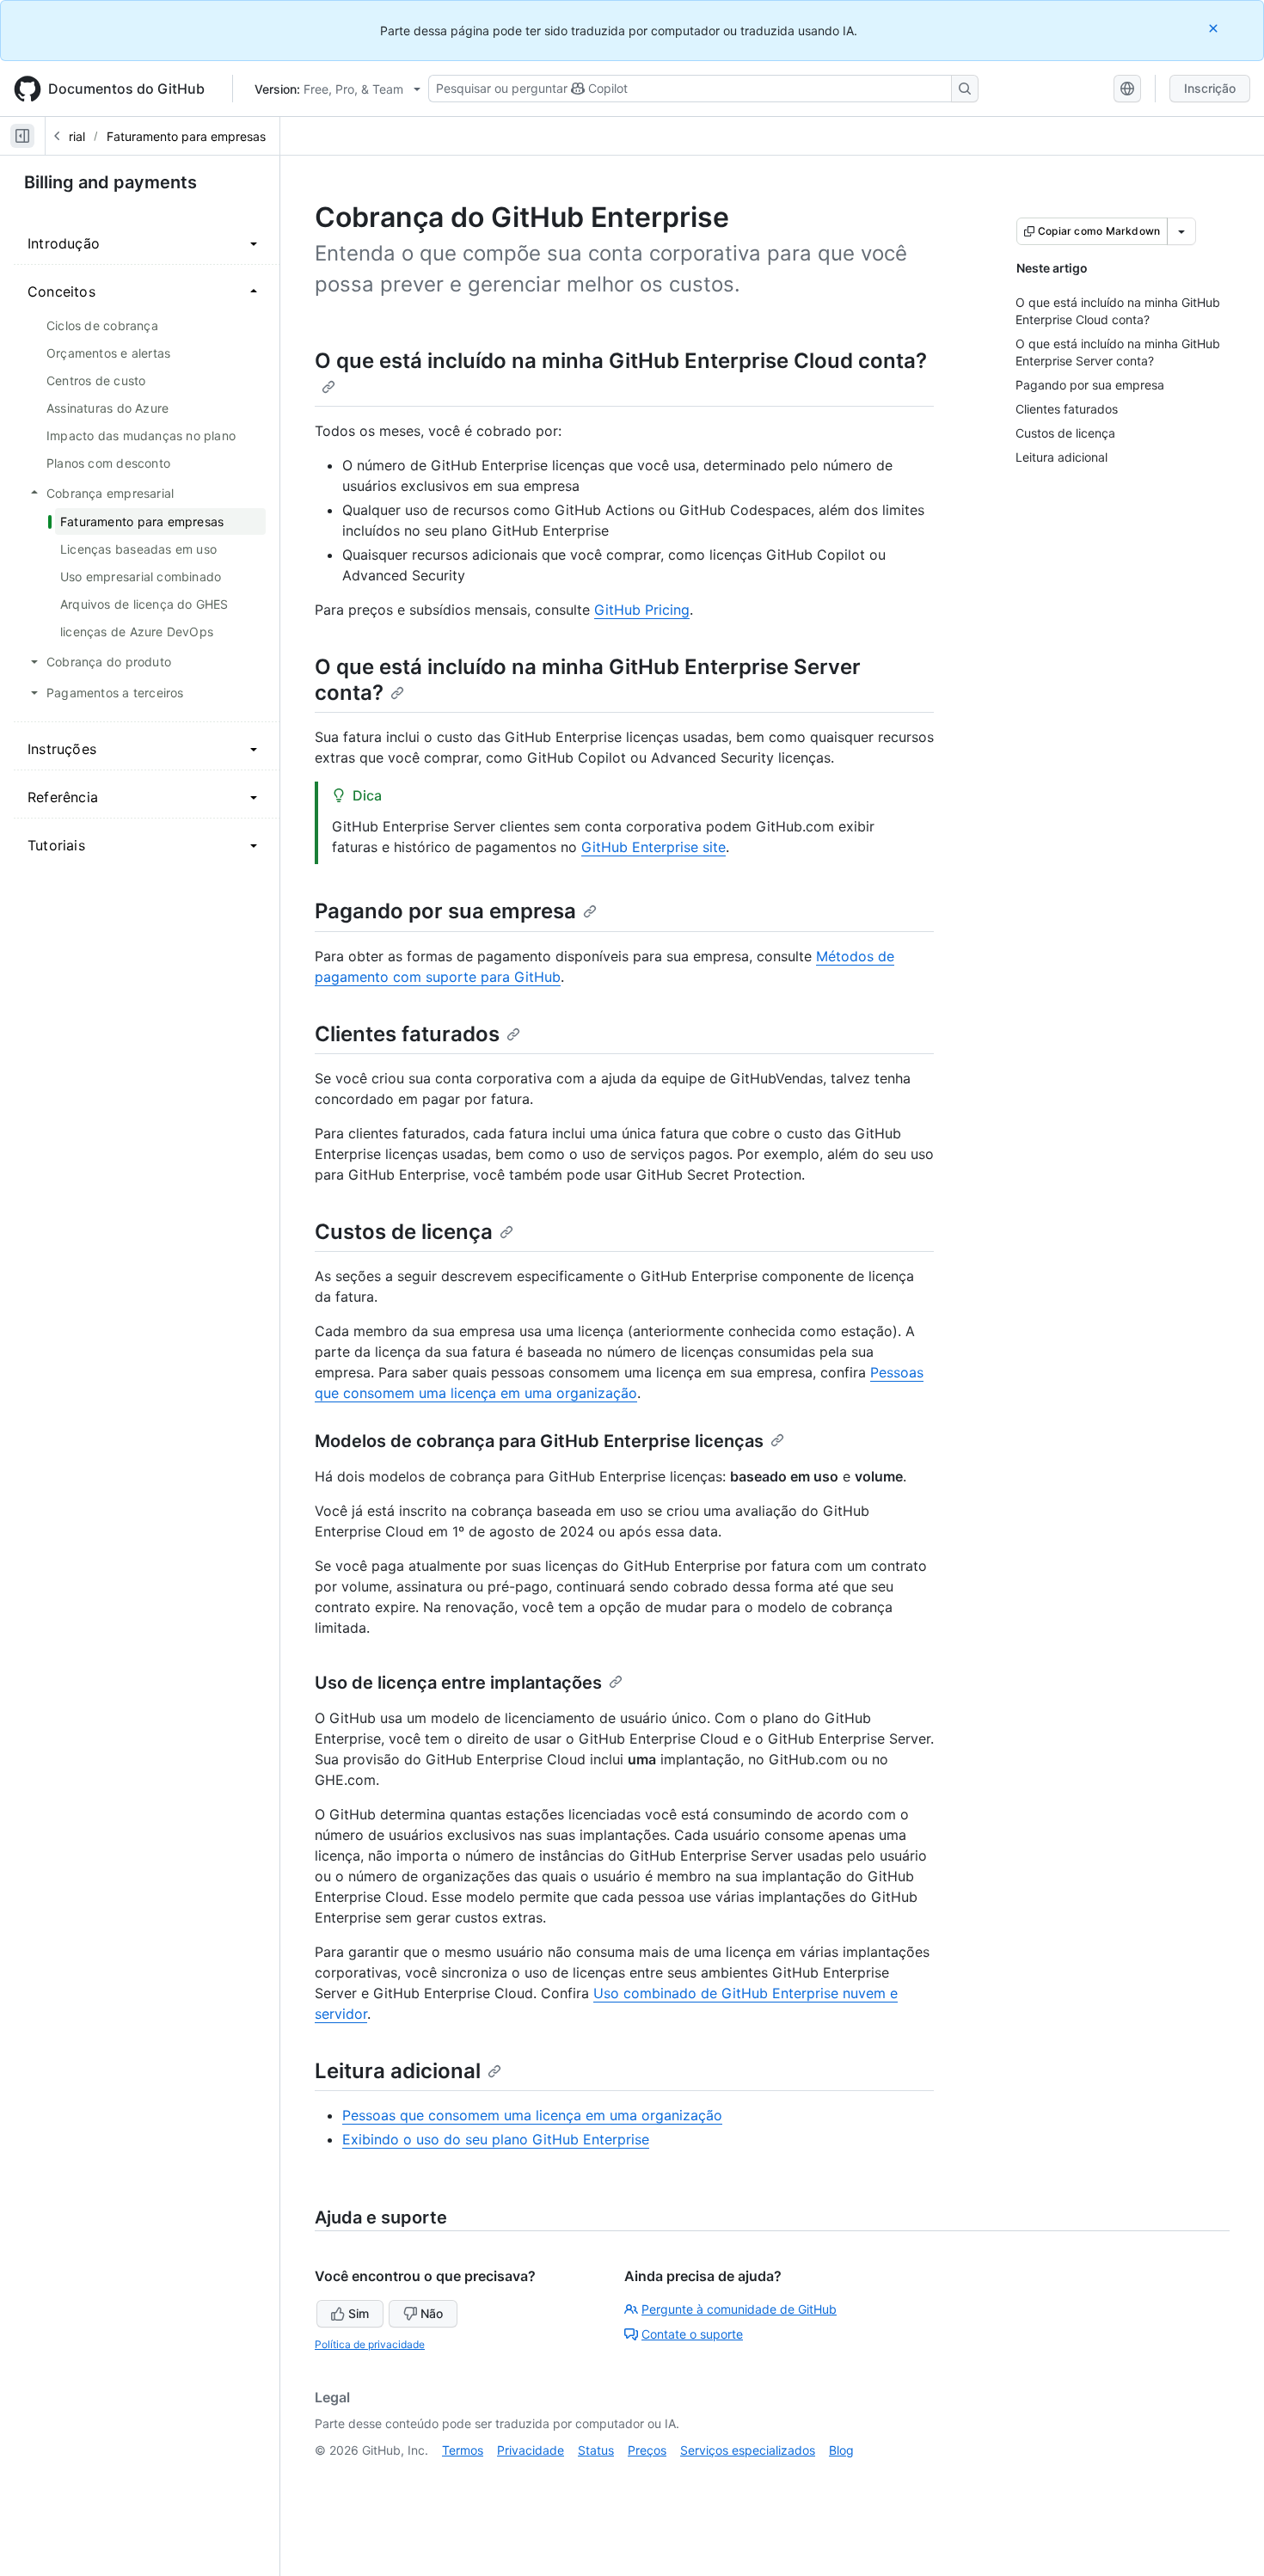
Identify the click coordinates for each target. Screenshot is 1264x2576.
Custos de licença (404, 1232)
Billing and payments (110, 182)
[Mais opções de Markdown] (1181, 231)
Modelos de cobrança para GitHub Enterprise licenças (539, 1441)
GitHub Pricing (642, 610)
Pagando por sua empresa (445, 911)
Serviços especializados (748, 2450)
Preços (647, 2450)
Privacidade (531, 2450)
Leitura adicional (398, 2071)
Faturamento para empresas (186, 136)
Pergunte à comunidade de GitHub (739, 2309)
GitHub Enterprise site (653, 847)
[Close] (1215, 28)
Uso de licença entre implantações (458, 1683)
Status (596, 2450)
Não (432, 2313)
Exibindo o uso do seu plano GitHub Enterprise (496, 2139)
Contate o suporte (692, 2334)
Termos (463, 2450)
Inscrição (1210, 88)
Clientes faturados (407, 1034)
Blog (841, 2450)
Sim (359, 2313)
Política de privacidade (370, 2344)
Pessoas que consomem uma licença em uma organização (532, 2115)
